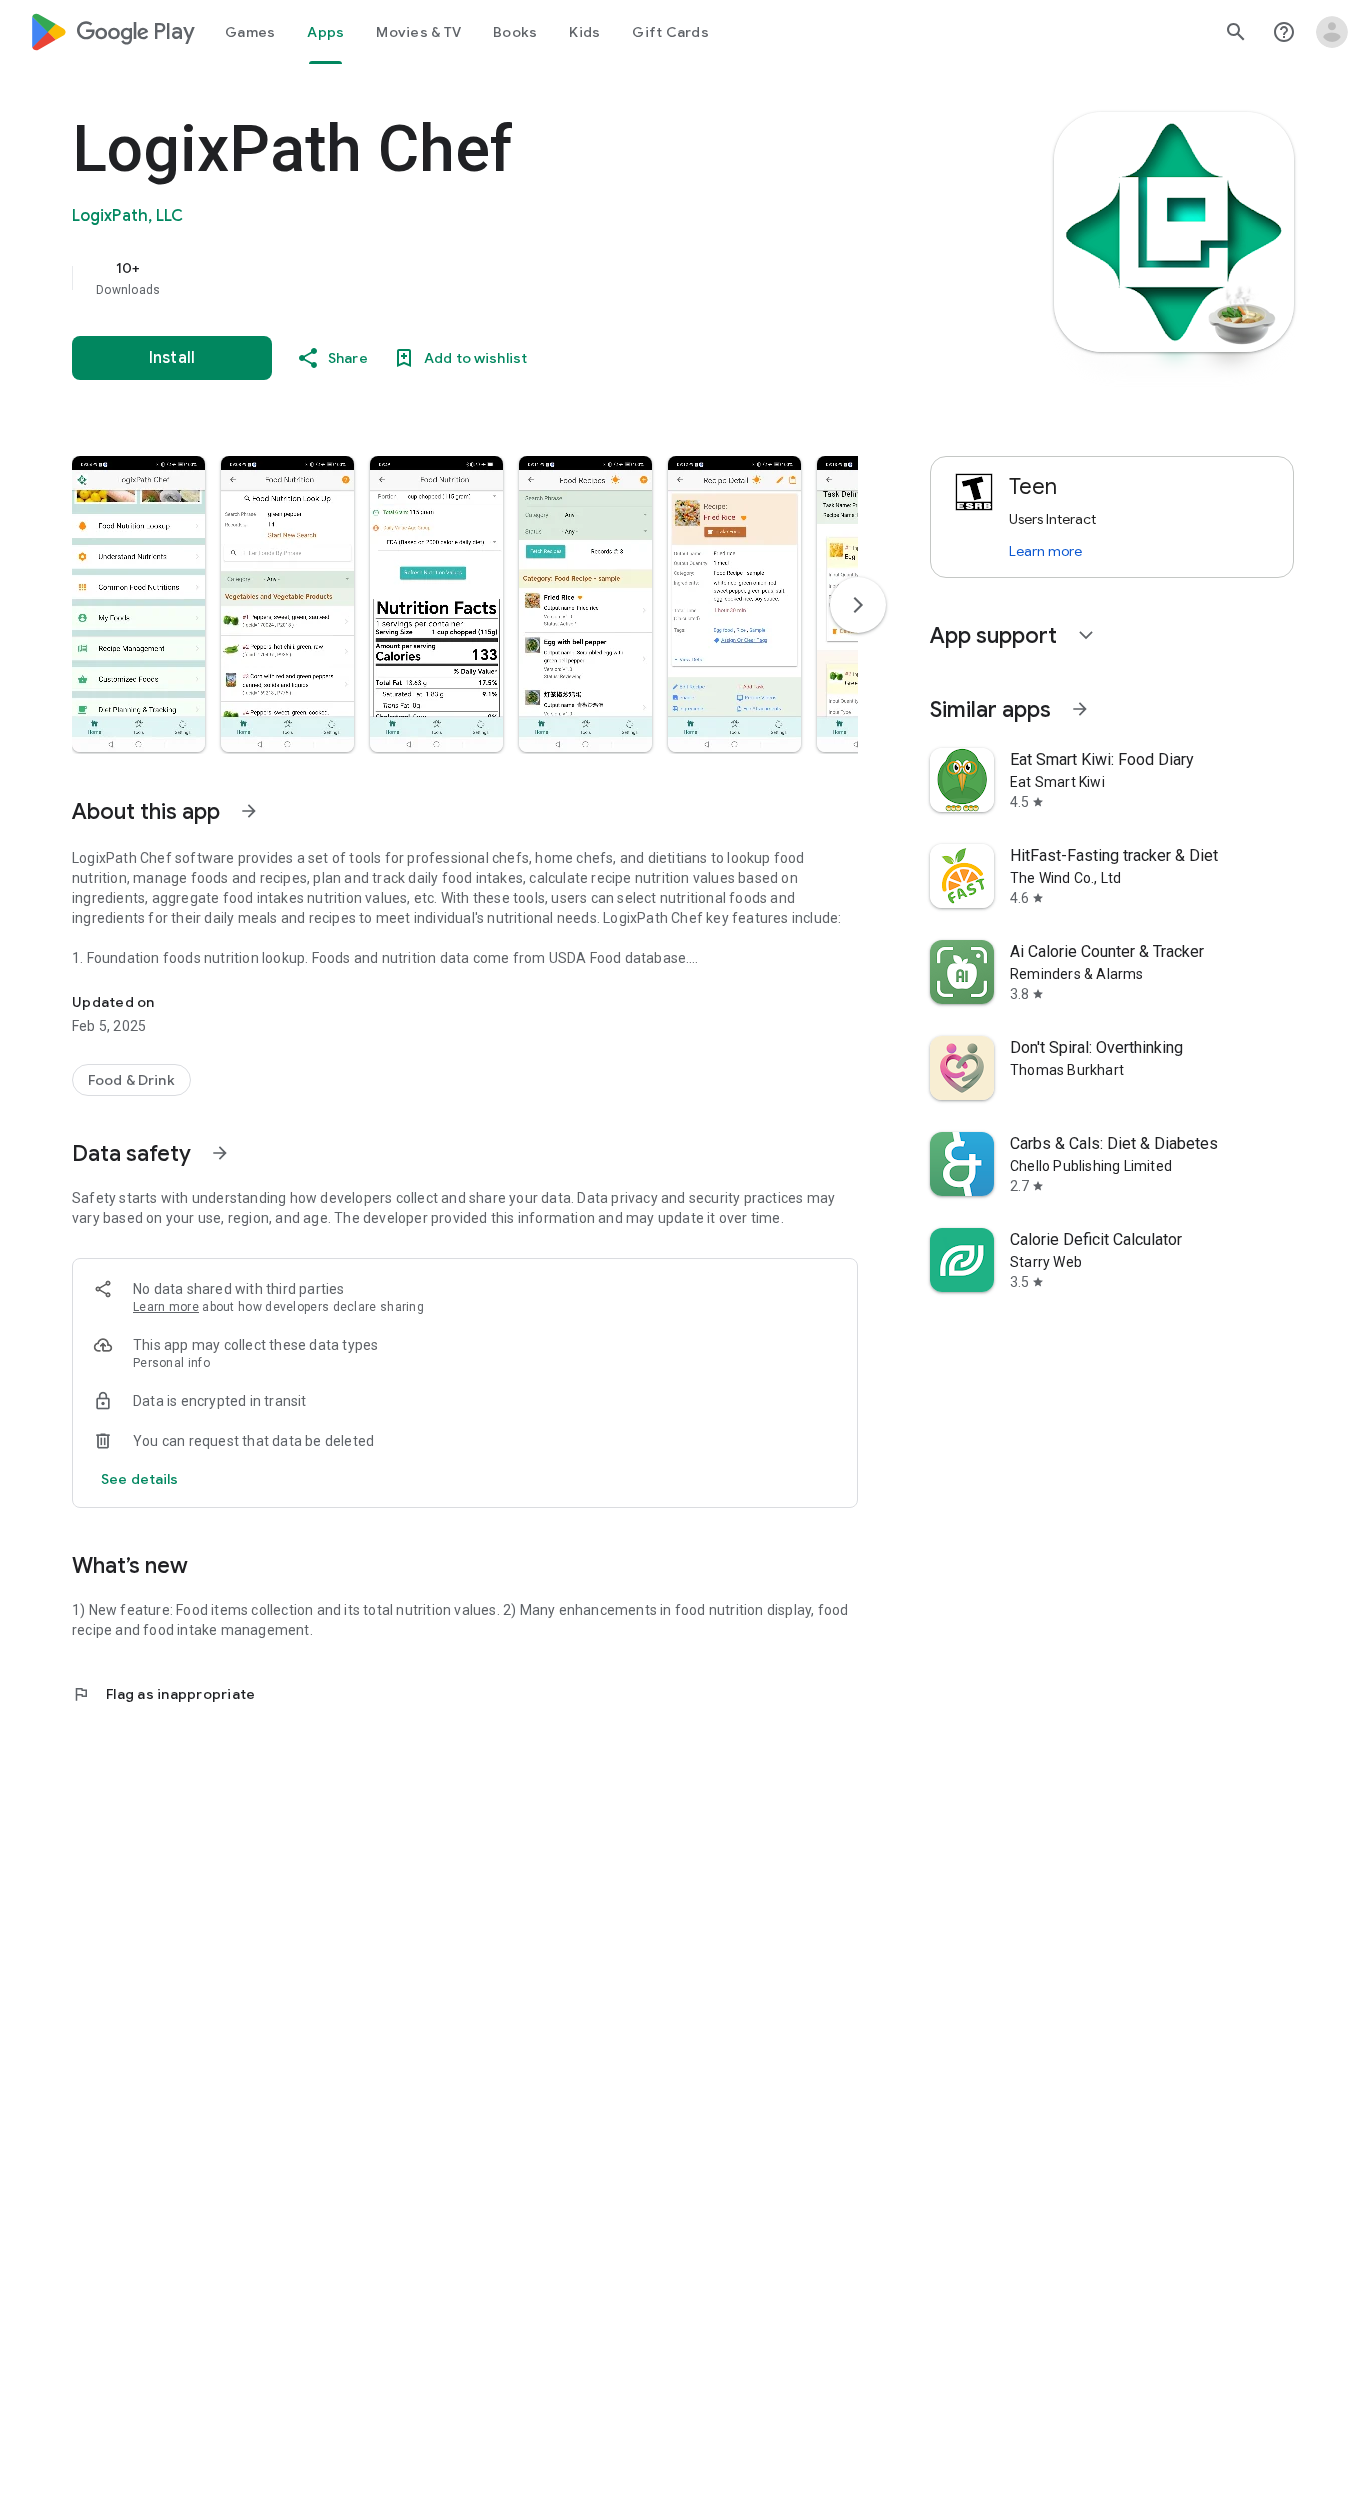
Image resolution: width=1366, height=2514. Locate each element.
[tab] (250, 32)
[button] (138, 604)
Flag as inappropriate (163, 1694)
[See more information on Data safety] (220, 1153)
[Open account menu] (1332, 32)
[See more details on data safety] (140, 1479)
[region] (472, 278)
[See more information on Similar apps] (1080, 709)
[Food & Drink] (131, 1080)
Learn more (166, 1307)
